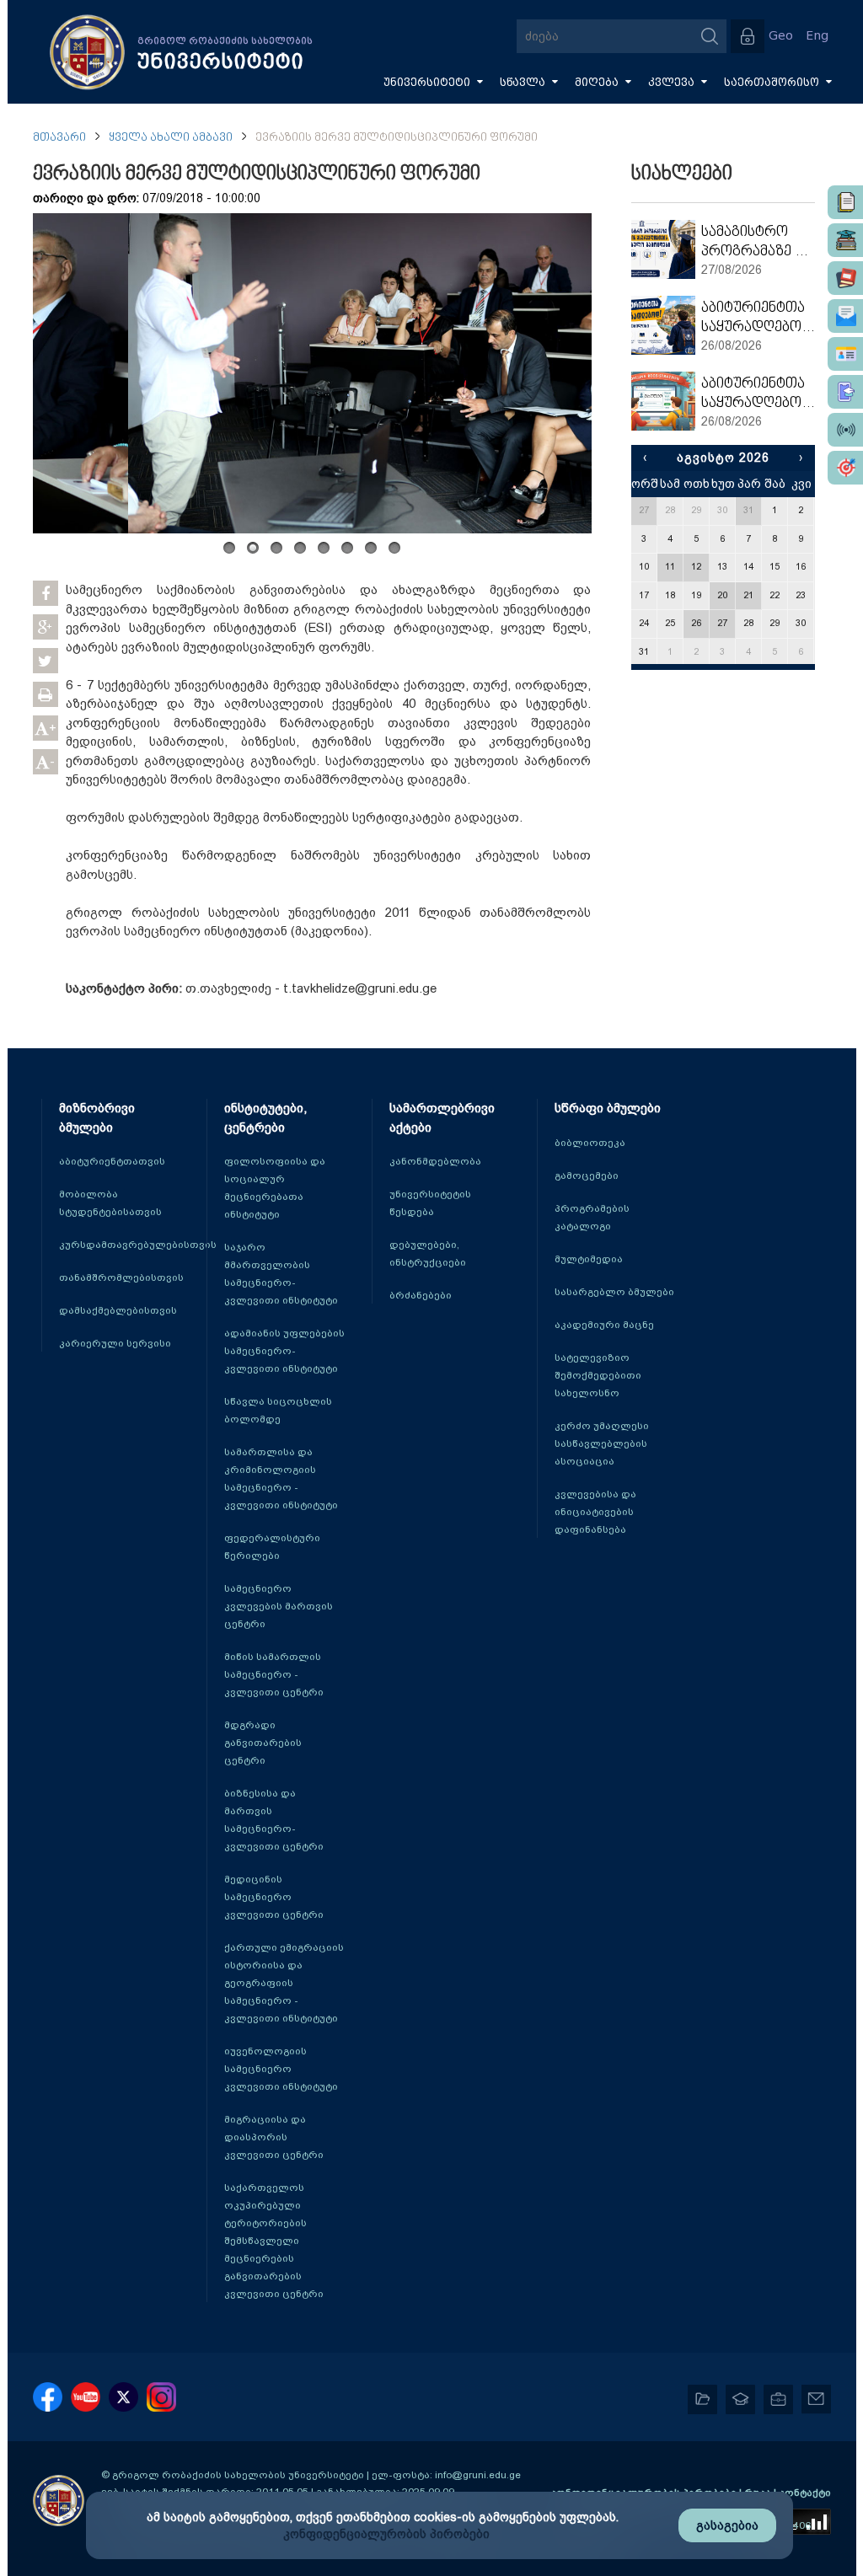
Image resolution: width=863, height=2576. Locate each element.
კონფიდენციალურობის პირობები (386, 2534)
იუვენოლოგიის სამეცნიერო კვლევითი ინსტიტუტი (281, 2069)
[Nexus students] (845, 240)
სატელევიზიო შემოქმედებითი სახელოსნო (598, 1375)
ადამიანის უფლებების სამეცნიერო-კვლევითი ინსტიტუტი (284, 1351)
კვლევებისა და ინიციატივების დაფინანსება (595, 1512)
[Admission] (845, 392)
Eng (817, 36)
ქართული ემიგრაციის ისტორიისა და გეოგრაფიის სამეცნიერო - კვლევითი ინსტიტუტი (284, 1983)
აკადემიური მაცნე (604, 1325)
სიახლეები (682, 174)
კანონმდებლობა (435, 1161)
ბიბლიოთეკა (590, 1143)
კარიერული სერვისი (115, 1343)
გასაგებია (727, 2525)
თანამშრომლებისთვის (121, 1277)
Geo (781, 36)
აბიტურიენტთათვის (112, 1161)
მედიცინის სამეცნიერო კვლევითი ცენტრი (274, 1897)
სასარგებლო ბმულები (614, 1292)
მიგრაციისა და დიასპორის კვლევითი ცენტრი (274, 2137)
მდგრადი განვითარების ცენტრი (263, 1743)
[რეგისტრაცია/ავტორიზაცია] (748, 36)
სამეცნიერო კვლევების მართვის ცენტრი (279, 1606)
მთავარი (59, 138)
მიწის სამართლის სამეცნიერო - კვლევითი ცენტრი (274, 1674)
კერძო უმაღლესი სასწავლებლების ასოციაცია (602, 1443)
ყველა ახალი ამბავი (171, 138)
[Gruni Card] (845, 354)
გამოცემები (587, 1176)
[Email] (845, 316)
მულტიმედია (589, 1259)
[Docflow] (845, 202)
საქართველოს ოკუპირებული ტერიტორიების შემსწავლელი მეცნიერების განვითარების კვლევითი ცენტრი (274, 2241)
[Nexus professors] (845, 278)
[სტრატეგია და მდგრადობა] (845, 468)
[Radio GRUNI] (845, 430)
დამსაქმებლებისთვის (118, 1310)
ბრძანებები (421, 1295)
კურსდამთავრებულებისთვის (138, 1245)
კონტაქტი (805, 2493)
